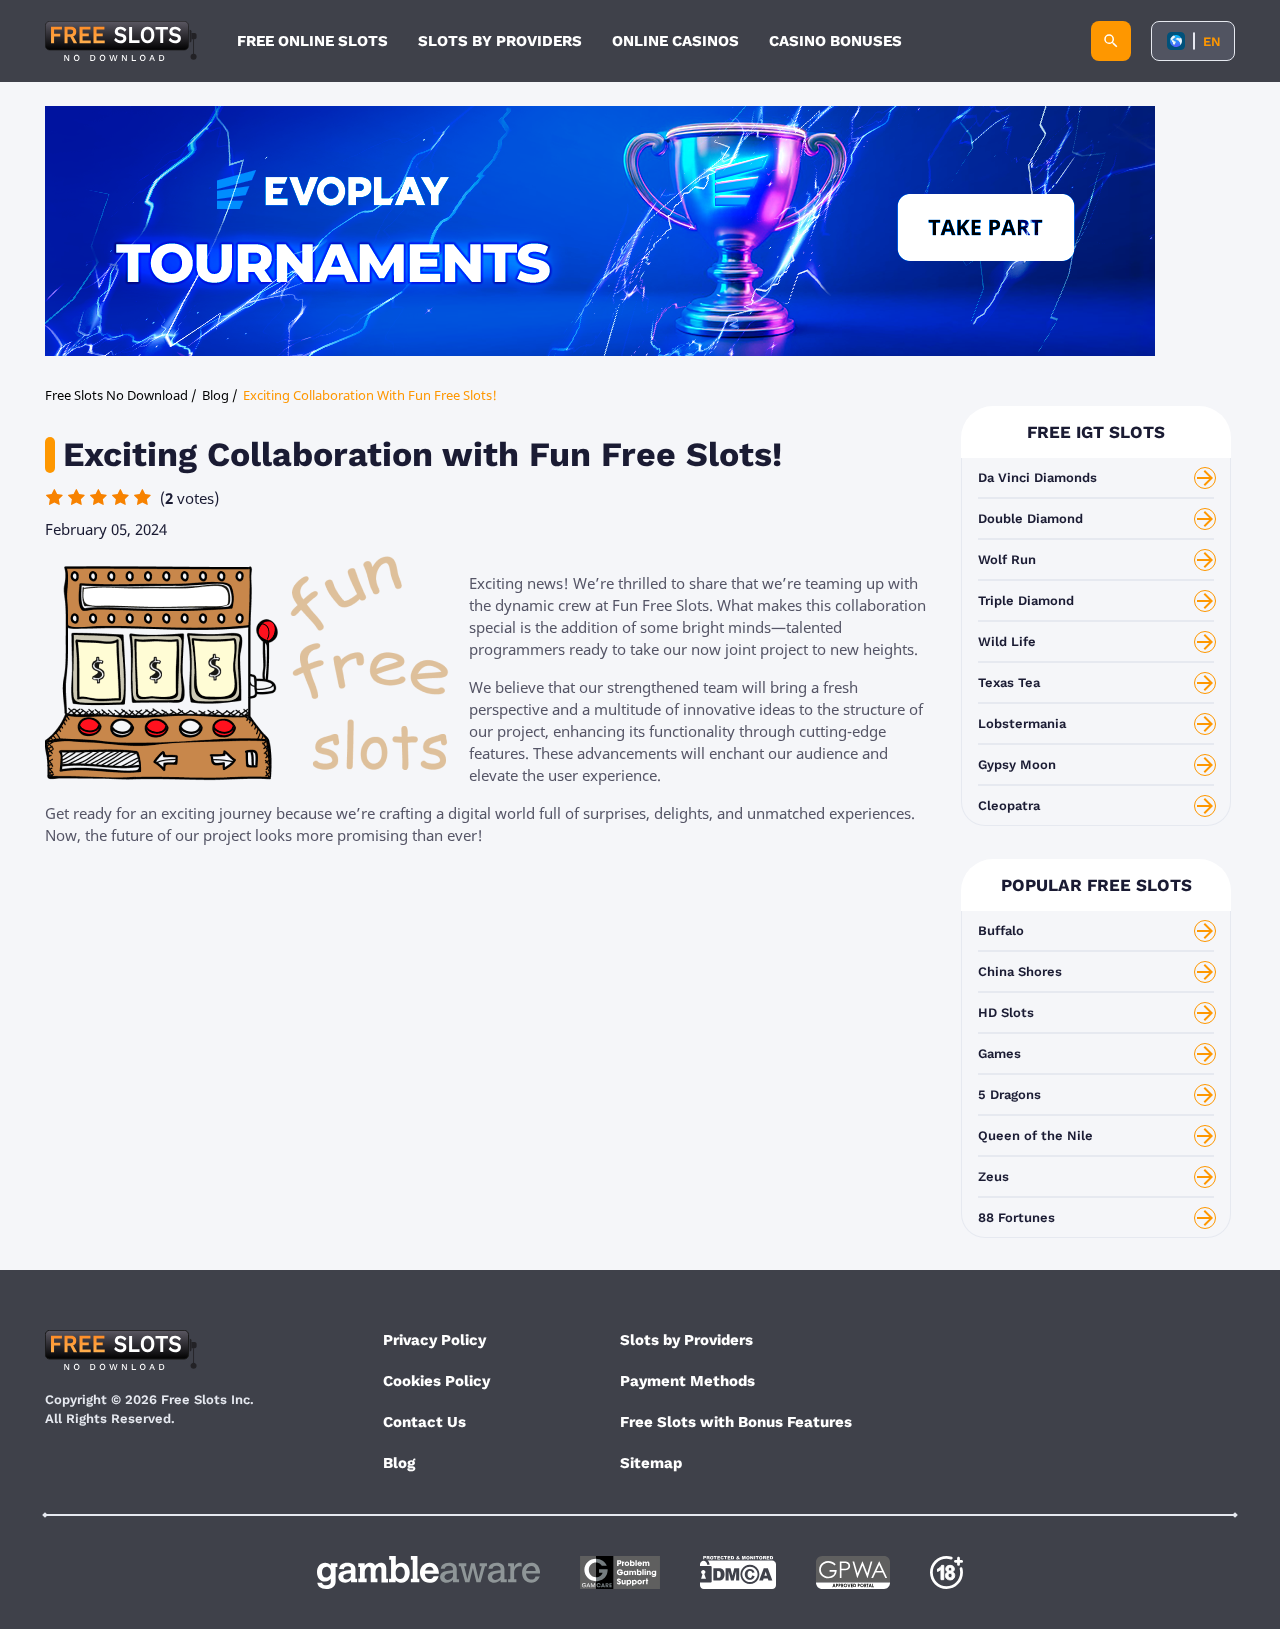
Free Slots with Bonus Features (736, 1422)
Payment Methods (687, 1381)
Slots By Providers (500, 41)
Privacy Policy (434, 1340)
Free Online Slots (312, 41)
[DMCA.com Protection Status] (738, 1572)
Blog (399, 1463)
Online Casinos (675, 41)
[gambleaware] (428, 1572)
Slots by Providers (686, 1340)
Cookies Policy (436, 1381)
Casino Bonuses (835, 41)
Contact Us (424, 1422)
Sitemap (651, 1463)
